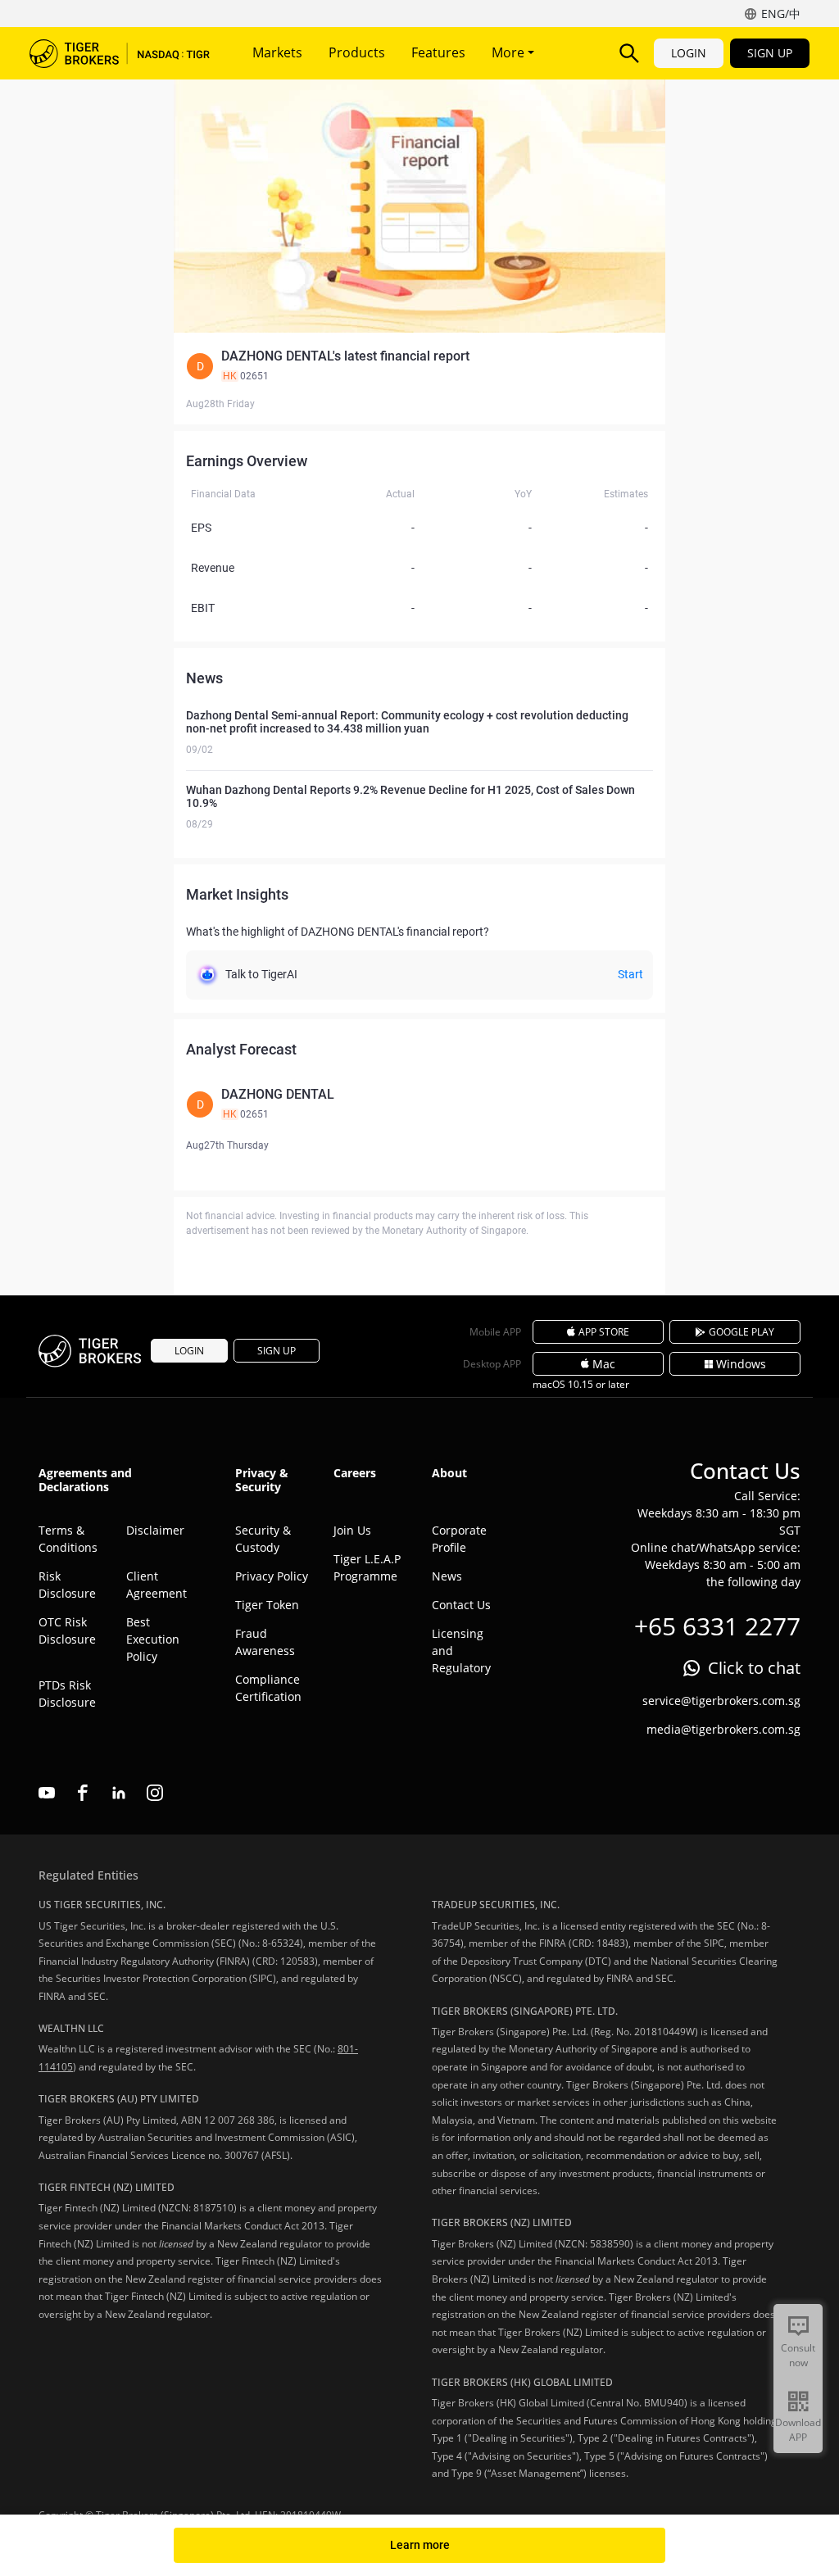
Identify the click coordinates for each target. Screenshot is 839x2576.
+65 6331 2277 (717, 1626)
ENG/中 (781, 14)
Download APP (798, 2430)
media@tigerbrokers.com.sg (723, 1729)
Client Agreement (156, 1585)
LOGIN (689, 53)
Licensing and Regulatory (461, 1651)
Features (438, 52)
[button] (419, 366)
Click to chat (754, 1668)
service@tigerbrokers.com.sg (721, 1701)
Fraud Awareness (265, 1642)
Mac (604, 1364)
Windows (741, 1364)
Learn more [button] (420, 2545)
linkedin (119, 1793)
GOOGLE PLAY (741, 1332)
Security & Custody (263, 1539)
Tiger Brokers (120, 53)
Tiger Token (267, 1605)
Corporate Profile (459, 1539)
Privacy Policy (272, 1576)
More (510, 52)
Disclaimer (155, 1530)
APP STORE (604, 1332)
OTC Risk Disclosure (67, 1630)
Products (357, 52)
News (447, 1576)
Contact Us (461, 1605)
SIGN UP (770, 53)
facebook (83, 1793)
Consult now (798, 2355)
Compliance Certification (268, 1688)
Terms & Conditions (68, 1539)
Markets (277, 52)
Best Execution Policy (153, 1639)
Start (630, 974)
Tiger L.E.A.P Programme (367, 1567)
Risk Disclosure (67, 1585)
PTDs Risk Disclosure (67, 1694)
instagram (155, 1793)
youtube (47, 1793)
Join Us (352, 1530)
